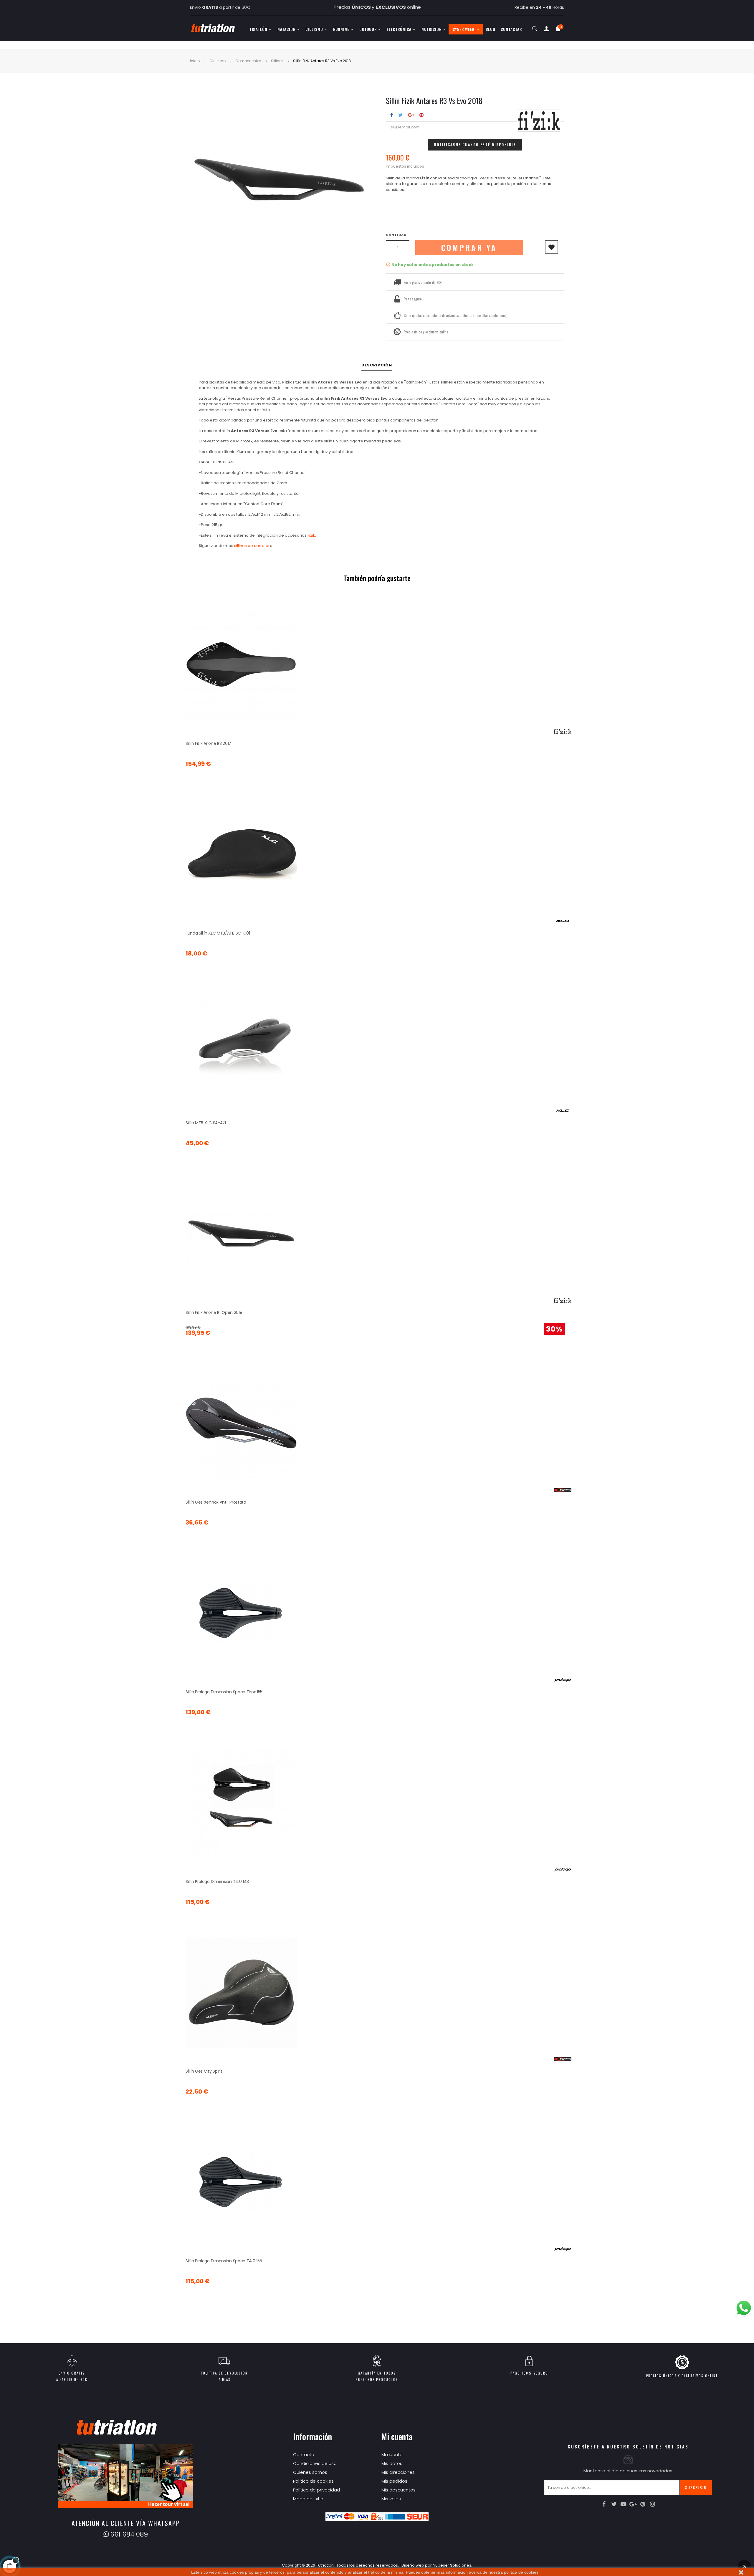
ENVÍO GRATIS (72, 2373)
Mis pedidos (394, 2481)
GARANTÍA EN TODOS (377, 2373)
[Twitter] (614, 2504)
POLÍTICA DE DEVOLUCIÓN (224, 2373)
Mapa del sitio (308, 2499)
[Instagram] (653, 2504)
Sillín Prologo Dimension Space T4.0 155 (224, 2261)
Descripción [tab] (377, 365)
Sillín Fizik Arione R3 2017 (208, 743)
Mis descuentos (399, 2490)
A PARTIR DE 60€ (72, 2380)
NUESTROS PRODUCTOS (377, 2380)
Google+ (411, 115)
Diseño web (413, 2565)
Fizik (311, 535)
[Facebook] (604, 2504)
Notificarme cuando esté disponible (475, 144)
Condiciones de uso (315, 2463)
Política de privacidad (316, 2490)
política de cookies (521, 2572)
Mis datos (392, 2463)
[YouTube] (624, 2504)
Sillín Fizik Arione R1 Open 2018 (214, 1312)
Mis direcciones (398, 2472)
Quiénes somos (310, 2472)
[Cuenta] (546, 30)
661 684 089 (129, 2534)
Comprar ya (469, 248)
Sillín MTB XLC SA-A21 (206, 1123)
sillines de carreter (252, 546)
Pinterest (421, 115)
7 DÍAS (224, 2380)
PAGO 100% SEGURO (529, 2373)
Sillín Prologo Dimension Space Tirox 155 (224, 1692)
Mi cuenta (392, 2455)
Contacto (304, 2455)
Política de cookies (313, 2481)
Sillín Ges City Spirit (204, 2071)
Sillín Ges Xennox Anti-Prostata (216, 1502)
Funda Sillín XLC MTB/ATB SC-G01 (218, 933)
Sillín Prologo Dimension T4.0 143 (217, 1881)
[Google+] (633, 2504)
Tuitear (400, 115)
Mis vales (391, 2499)
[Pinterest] (643, 2504)
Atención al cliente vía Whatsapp (126, 2523)
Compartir (392, 115)
